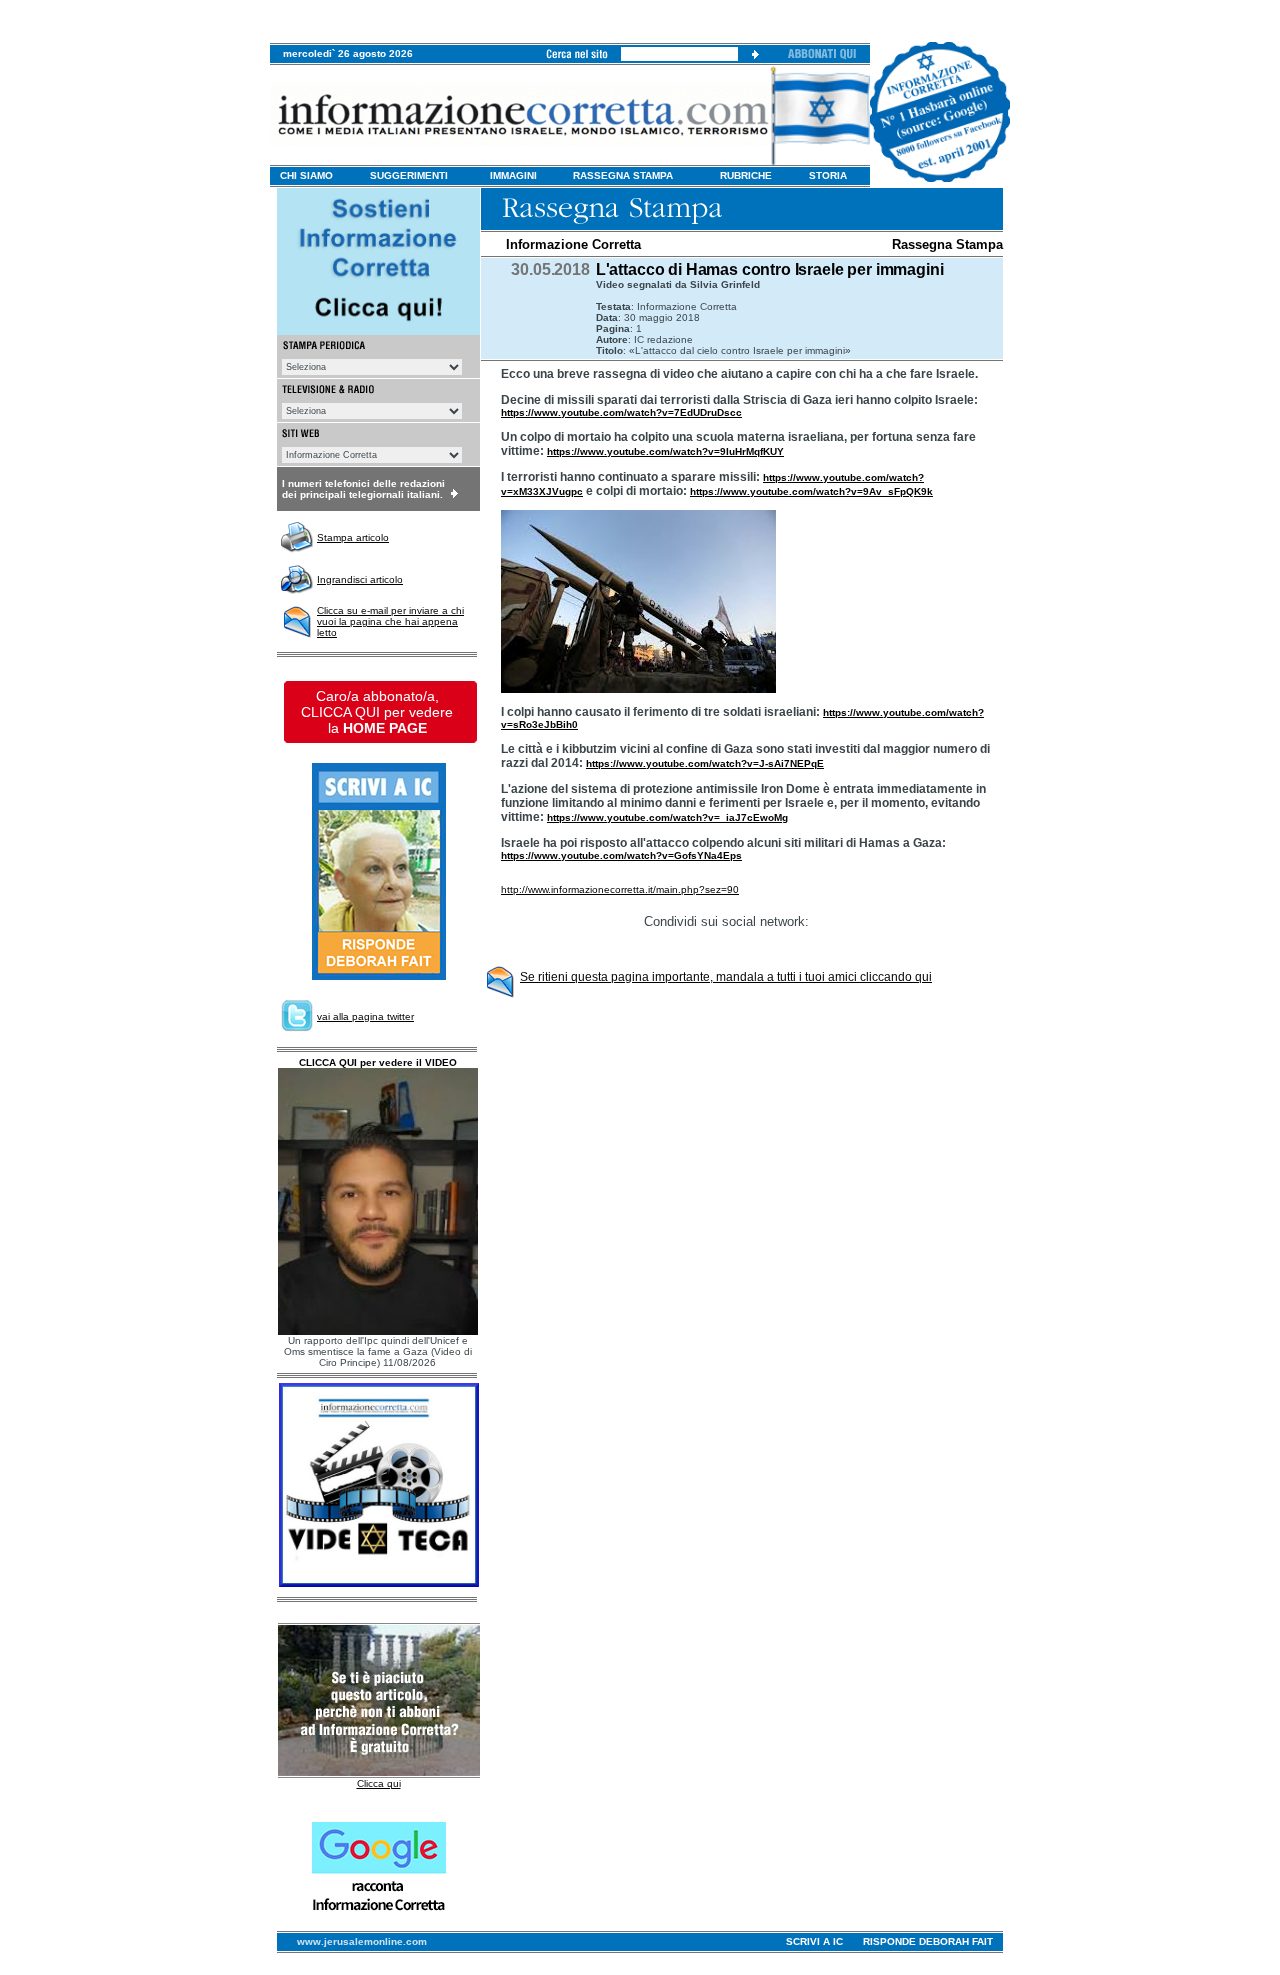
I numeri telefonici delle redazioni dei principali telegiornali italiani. (363, 489)
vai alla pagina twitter (365, 1016)
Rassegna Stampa (947, 244)
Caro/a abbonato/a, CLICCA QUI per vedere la (377, 712)
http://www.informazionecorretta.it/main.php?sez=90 (620, 889)
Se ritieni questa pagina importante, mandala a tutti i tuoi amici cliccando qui (726, 977)
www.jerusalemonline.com (362, 1941)
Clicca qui (379, 1783)
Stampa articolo (353, 537)
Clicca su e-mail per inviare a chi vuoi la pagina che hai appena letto (390, 621)
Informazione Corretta (573, 244)
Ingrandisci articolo (360, 579)
